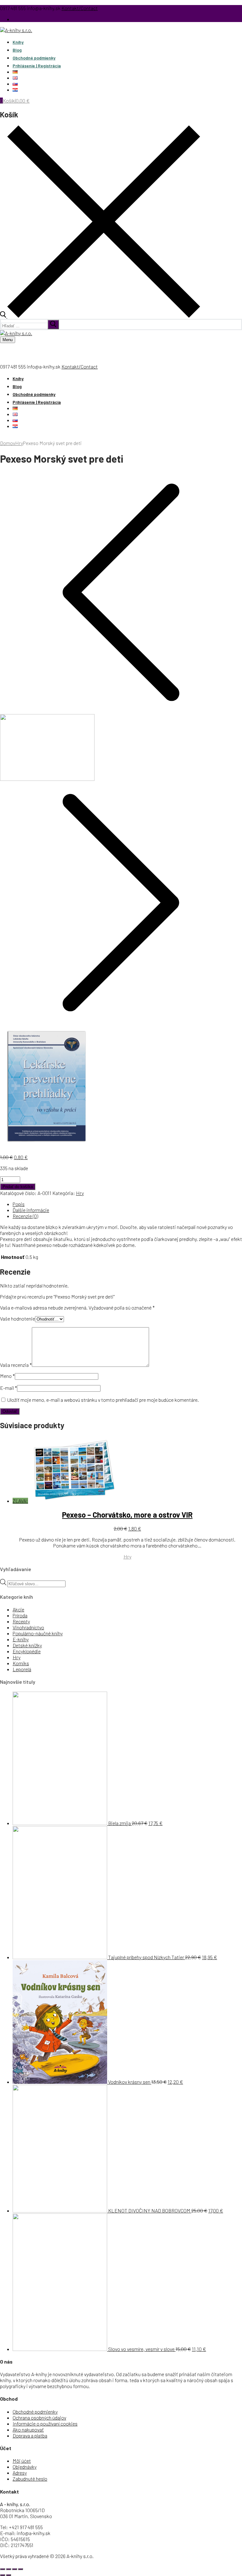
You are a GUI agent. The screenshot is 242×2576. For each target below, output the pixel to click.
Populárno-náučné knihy (38, 1633)
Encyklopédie (27, 1651)
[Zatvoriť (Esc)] (20, 2569)
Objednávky (25, 2467)
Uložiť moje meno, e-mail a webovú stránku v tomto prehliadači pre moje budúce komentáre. (103, 1400)
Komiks (21, 1663)
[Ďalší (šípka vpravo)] (9, 2575)
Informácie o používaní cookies (45, 2424)
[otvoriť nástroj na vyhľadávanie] (100, 316)
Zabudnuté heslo (30, 2479)
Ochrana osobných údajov (39, 2418)
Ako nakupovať (28, 2429)
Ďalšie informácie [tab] (31, 1210)
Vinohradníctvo (28, 1627)
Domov (8, 443)
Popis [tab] (19, 1204)
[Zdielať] (14, 2569)
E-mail (9, 1388)
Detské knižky (27, 1645)
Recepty (21, 1621)
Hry (19, 443)
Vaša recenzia (16, 1365)
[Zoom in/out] (3, 2569)
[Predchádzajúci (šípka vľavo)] (3, 2575)
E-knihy (21, 1639)
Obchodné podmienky (35, 2412)
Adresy (20, 2473)
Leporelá (22, 1669)
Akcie (18, 1609)
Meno (7, 1376)
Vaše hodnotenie (17, 1319)
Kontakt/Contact (80, 8)
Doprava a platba (30, 2435)
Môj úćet (22, 2461)
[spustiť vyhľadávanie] (53, 324)
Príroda (20, 1615)
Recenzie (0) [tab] (25, 1216)
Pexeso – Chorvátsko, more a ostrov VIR (127, 1515)
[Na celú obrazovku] (9, 2569)
